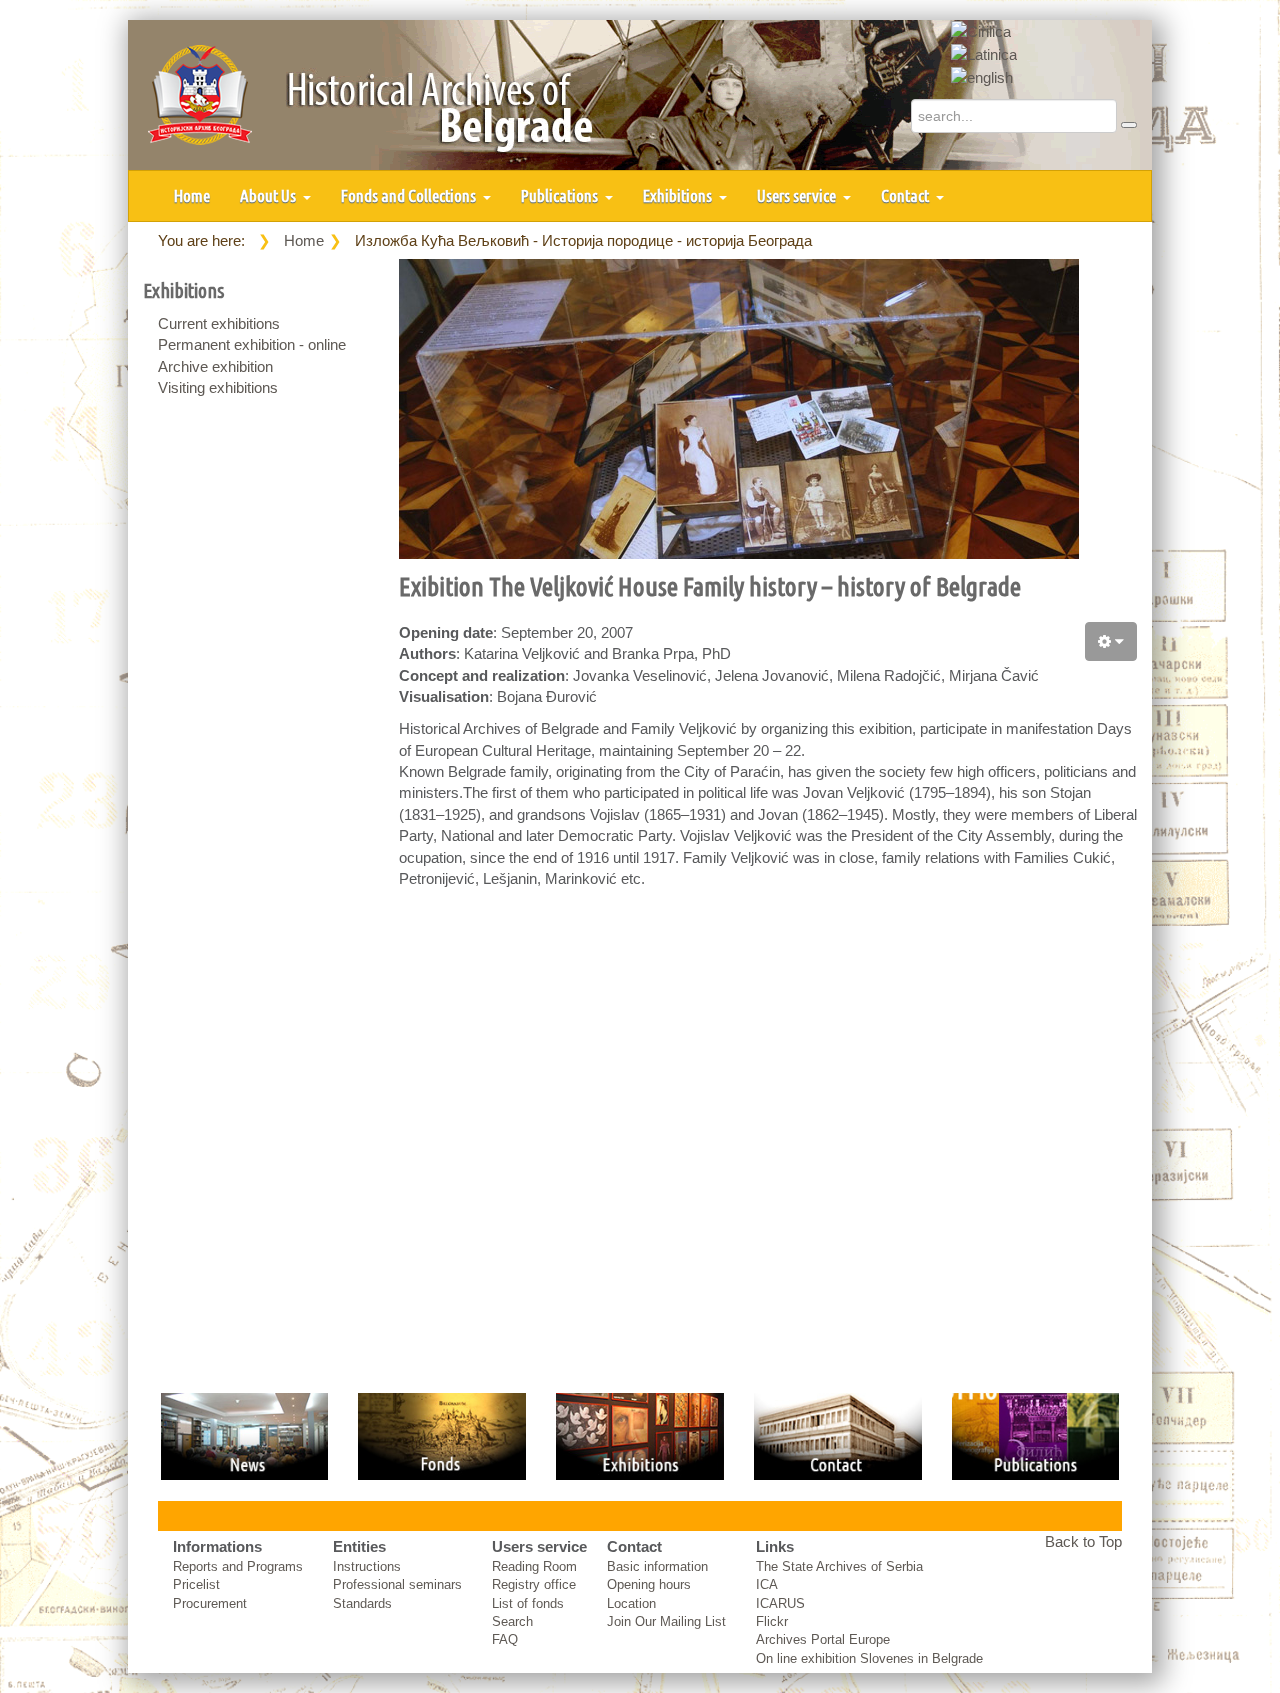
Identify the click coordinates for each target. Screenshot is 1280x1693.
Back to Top (1083, 1541)
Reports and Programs (238, 1566)
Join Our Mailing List (666, 1621)
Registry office (534, 1584)
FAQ (505, 1639)
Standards (362, 1603)
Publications (561, 195)
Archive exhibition (215, 366)
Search (512, 1621)
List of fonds (528, 1603)
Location (631, 1603)
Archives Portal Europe (823, 1639)
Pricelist (196, 1584)
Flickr (772, 1621)
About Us (269, 195)
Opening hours (649, 1584)
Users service (798, 195)
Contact (906, 195)
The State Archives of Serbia (839, 1566)
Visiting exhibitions (218, 387)
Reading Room (534, 1566)
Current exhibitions (219, 323)
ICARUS (780, 1603)
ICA (767, 1584)
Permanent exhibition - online (252, 344)
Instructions (367, 1566)
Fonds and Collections (410, 195)
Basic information (657, 1566)
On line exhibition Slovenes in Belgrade (869, 1658)
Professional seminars (397, 1584)
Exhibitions (679, 195)
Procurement (210, 1603)
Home (192, 195)
